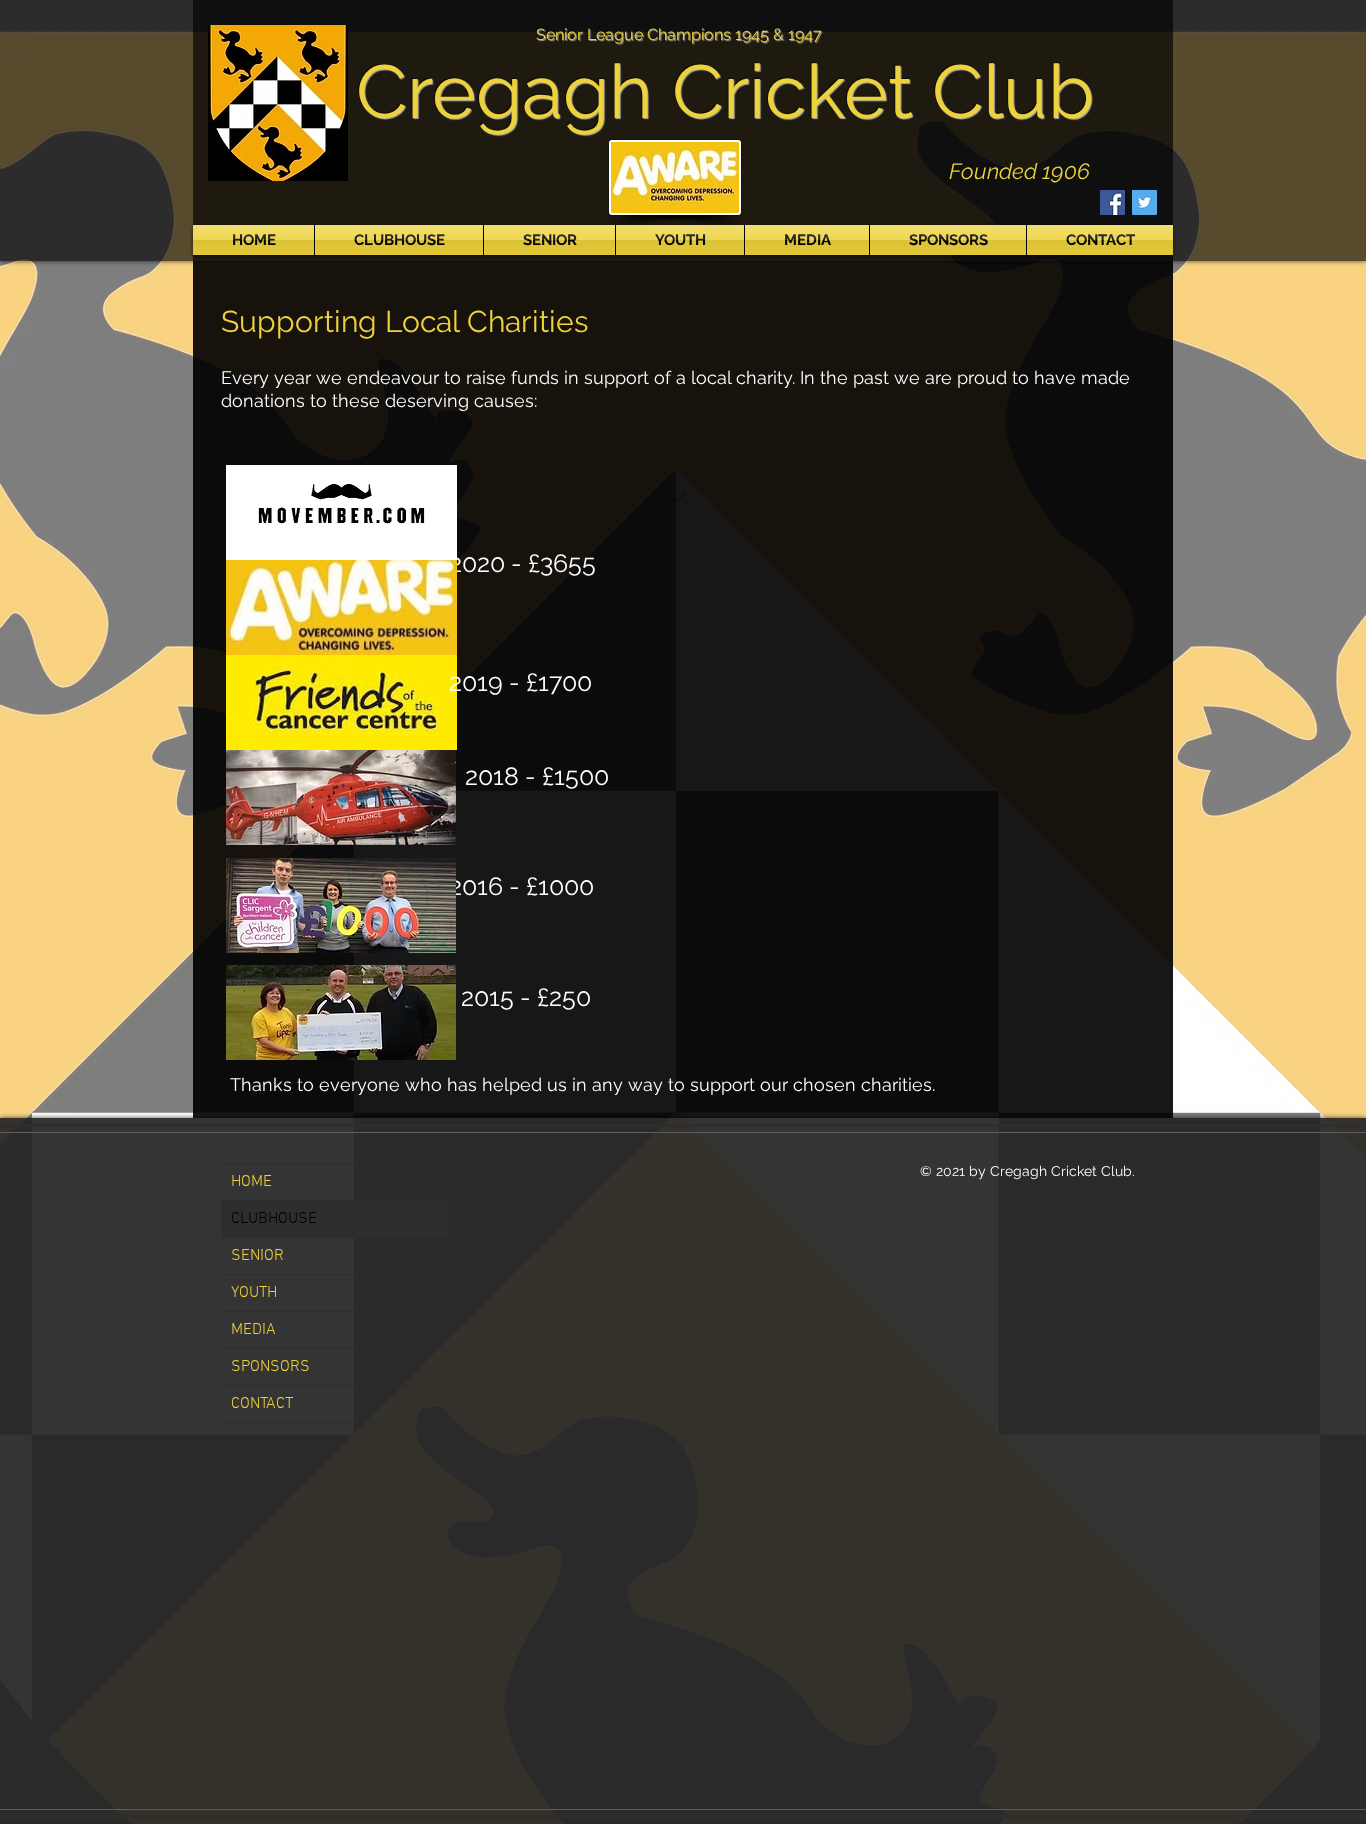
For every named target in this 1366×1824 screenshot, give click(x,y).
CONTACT (262, 1404)
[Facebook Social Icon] (1112, 202)
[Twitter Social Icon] (1144, 202)
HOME (251, 1182)
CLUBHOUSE (274, 1219)
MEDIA (253, 1330)
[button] (399, 240)
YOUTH (254, 1293)
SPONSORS (270, 1367)
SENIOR (257, 1256)
